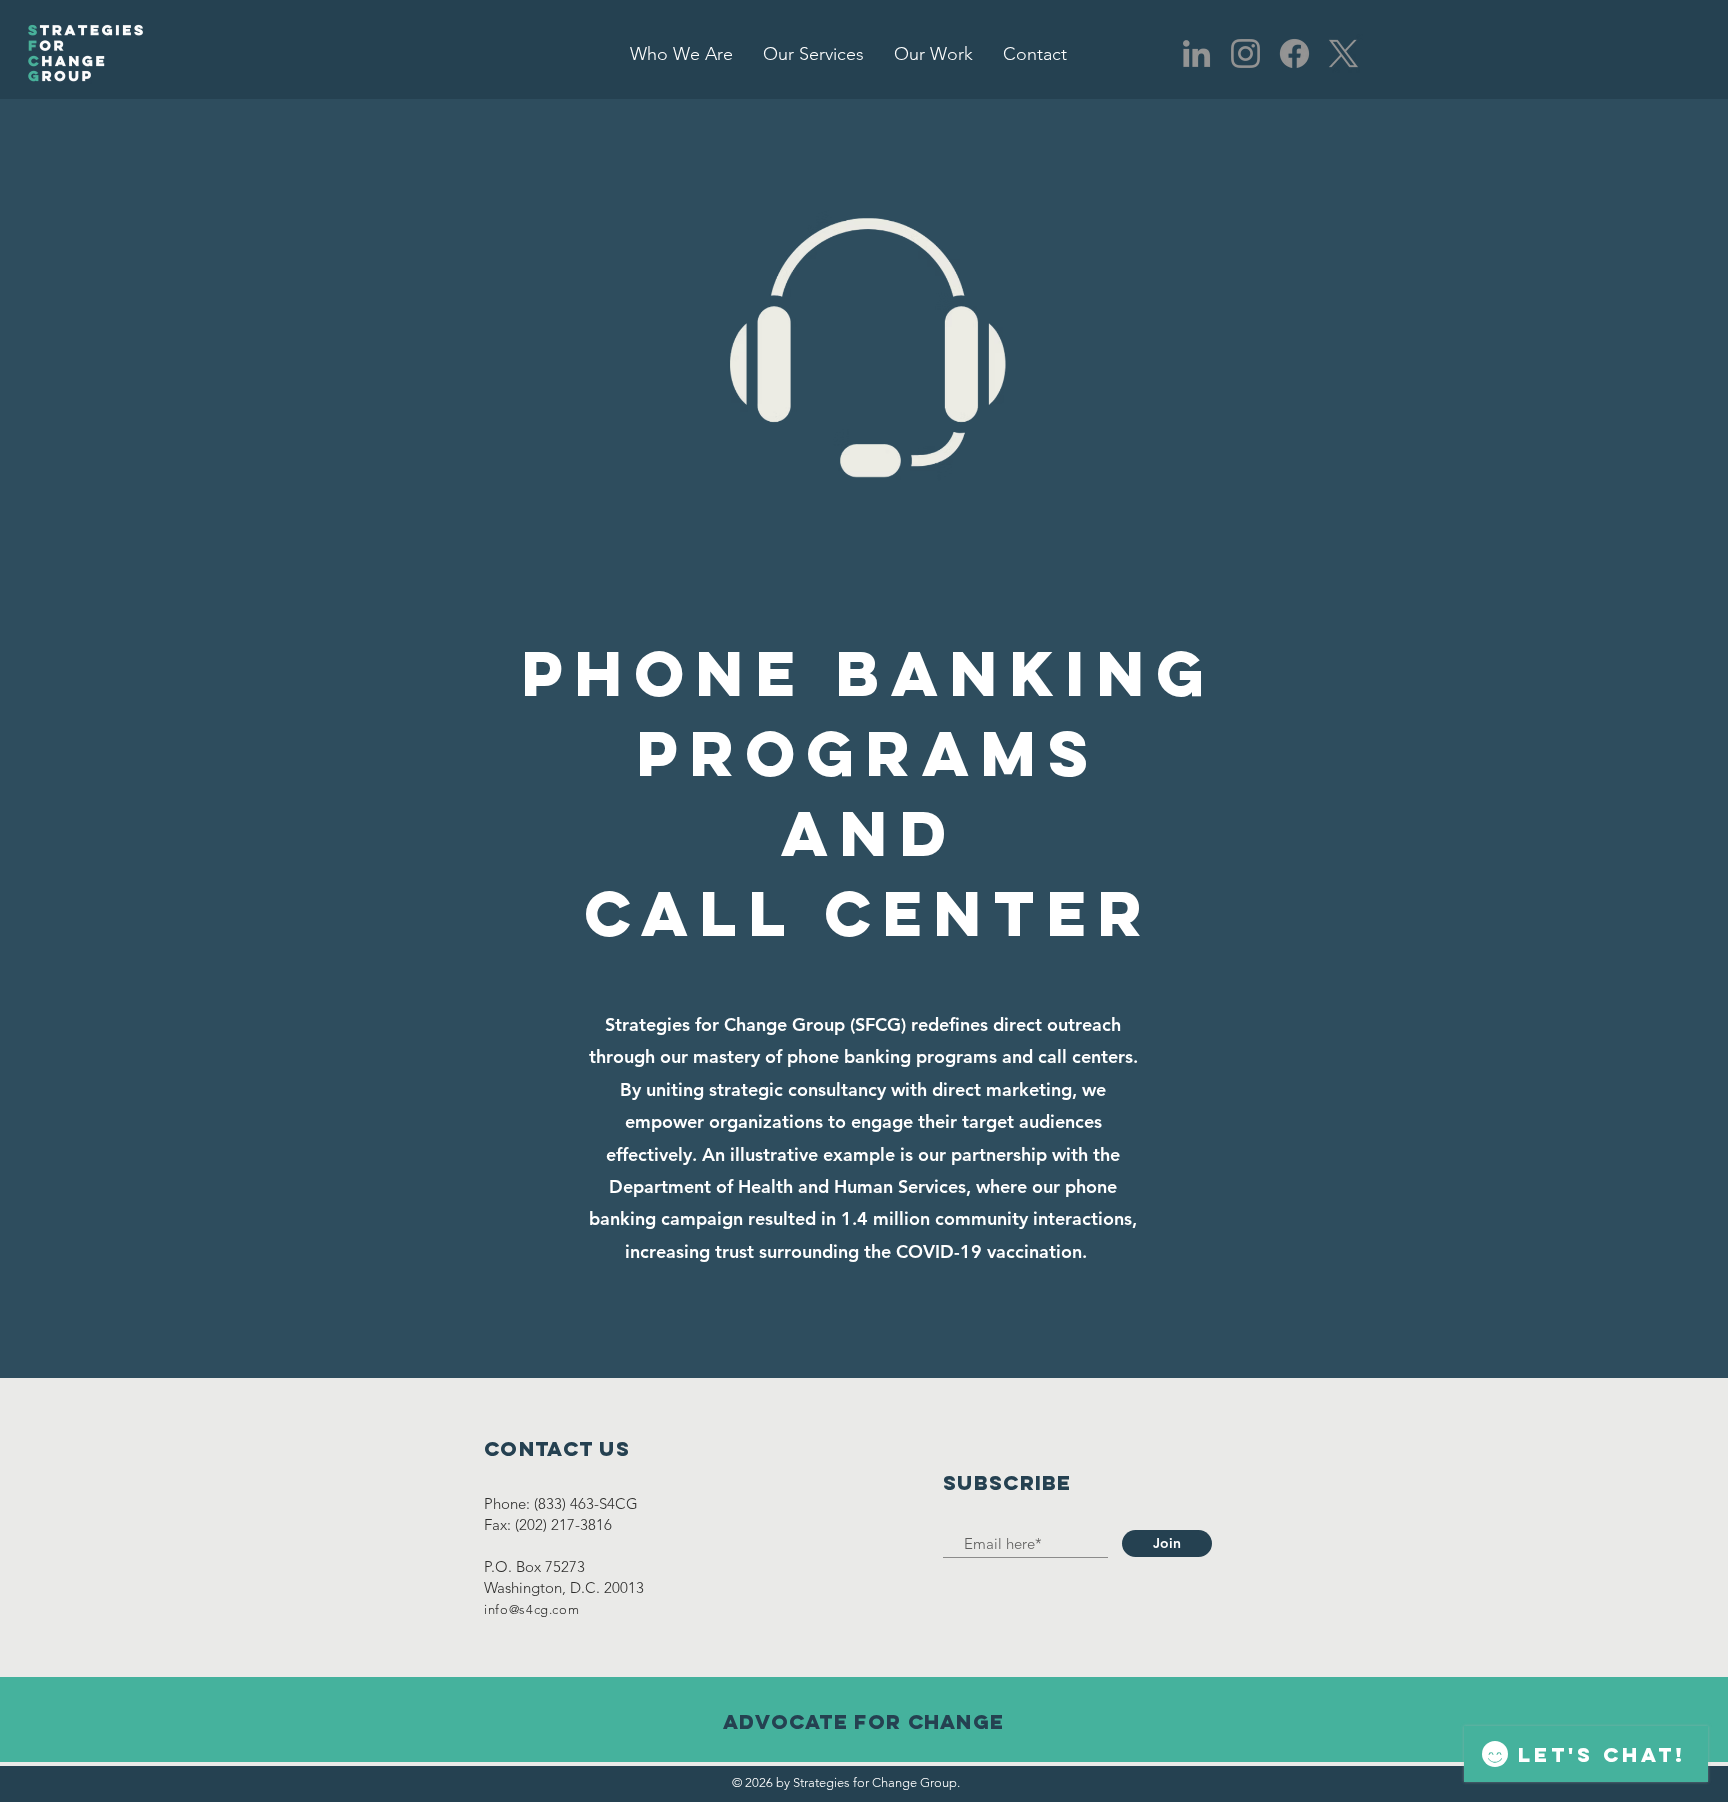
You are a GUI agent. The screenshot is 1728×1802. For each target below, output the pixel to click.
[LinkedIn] (1196, 53)
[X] (1343, 53)
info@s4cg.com (531, 1609)
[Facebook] (1294, 53)
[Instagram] (1245, 53)
